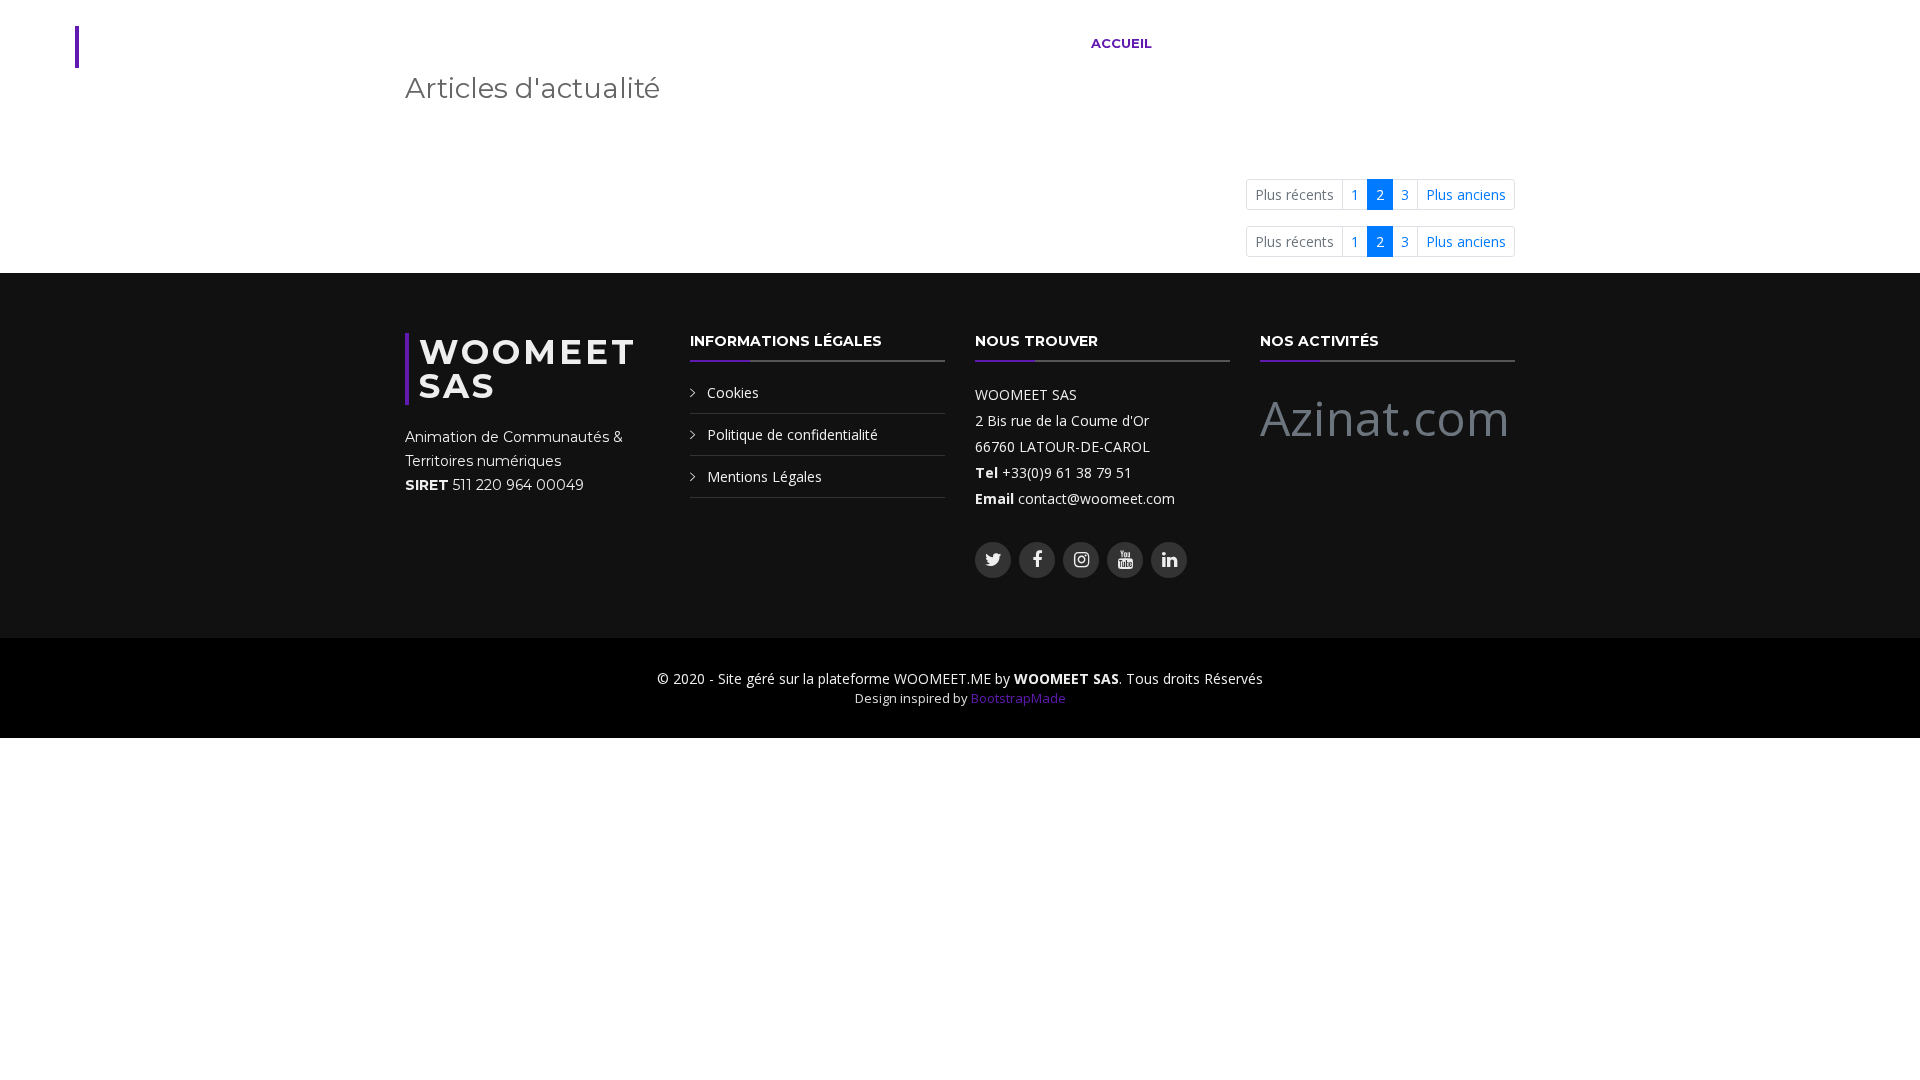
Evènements (1322, 43)
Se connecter (1781, 43)
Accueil (1121, 43)
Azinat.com (1385, 417)
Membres (1432, 43)
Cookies (733, 392)
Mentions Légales (764, 476)
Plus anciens (1466, 194)
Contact (1663, 43)
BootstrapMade (1018, 698)
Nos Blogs (1536, 43)
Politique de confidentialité (792, 434)
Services (1213, 43)
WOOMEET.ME (234, 47)
